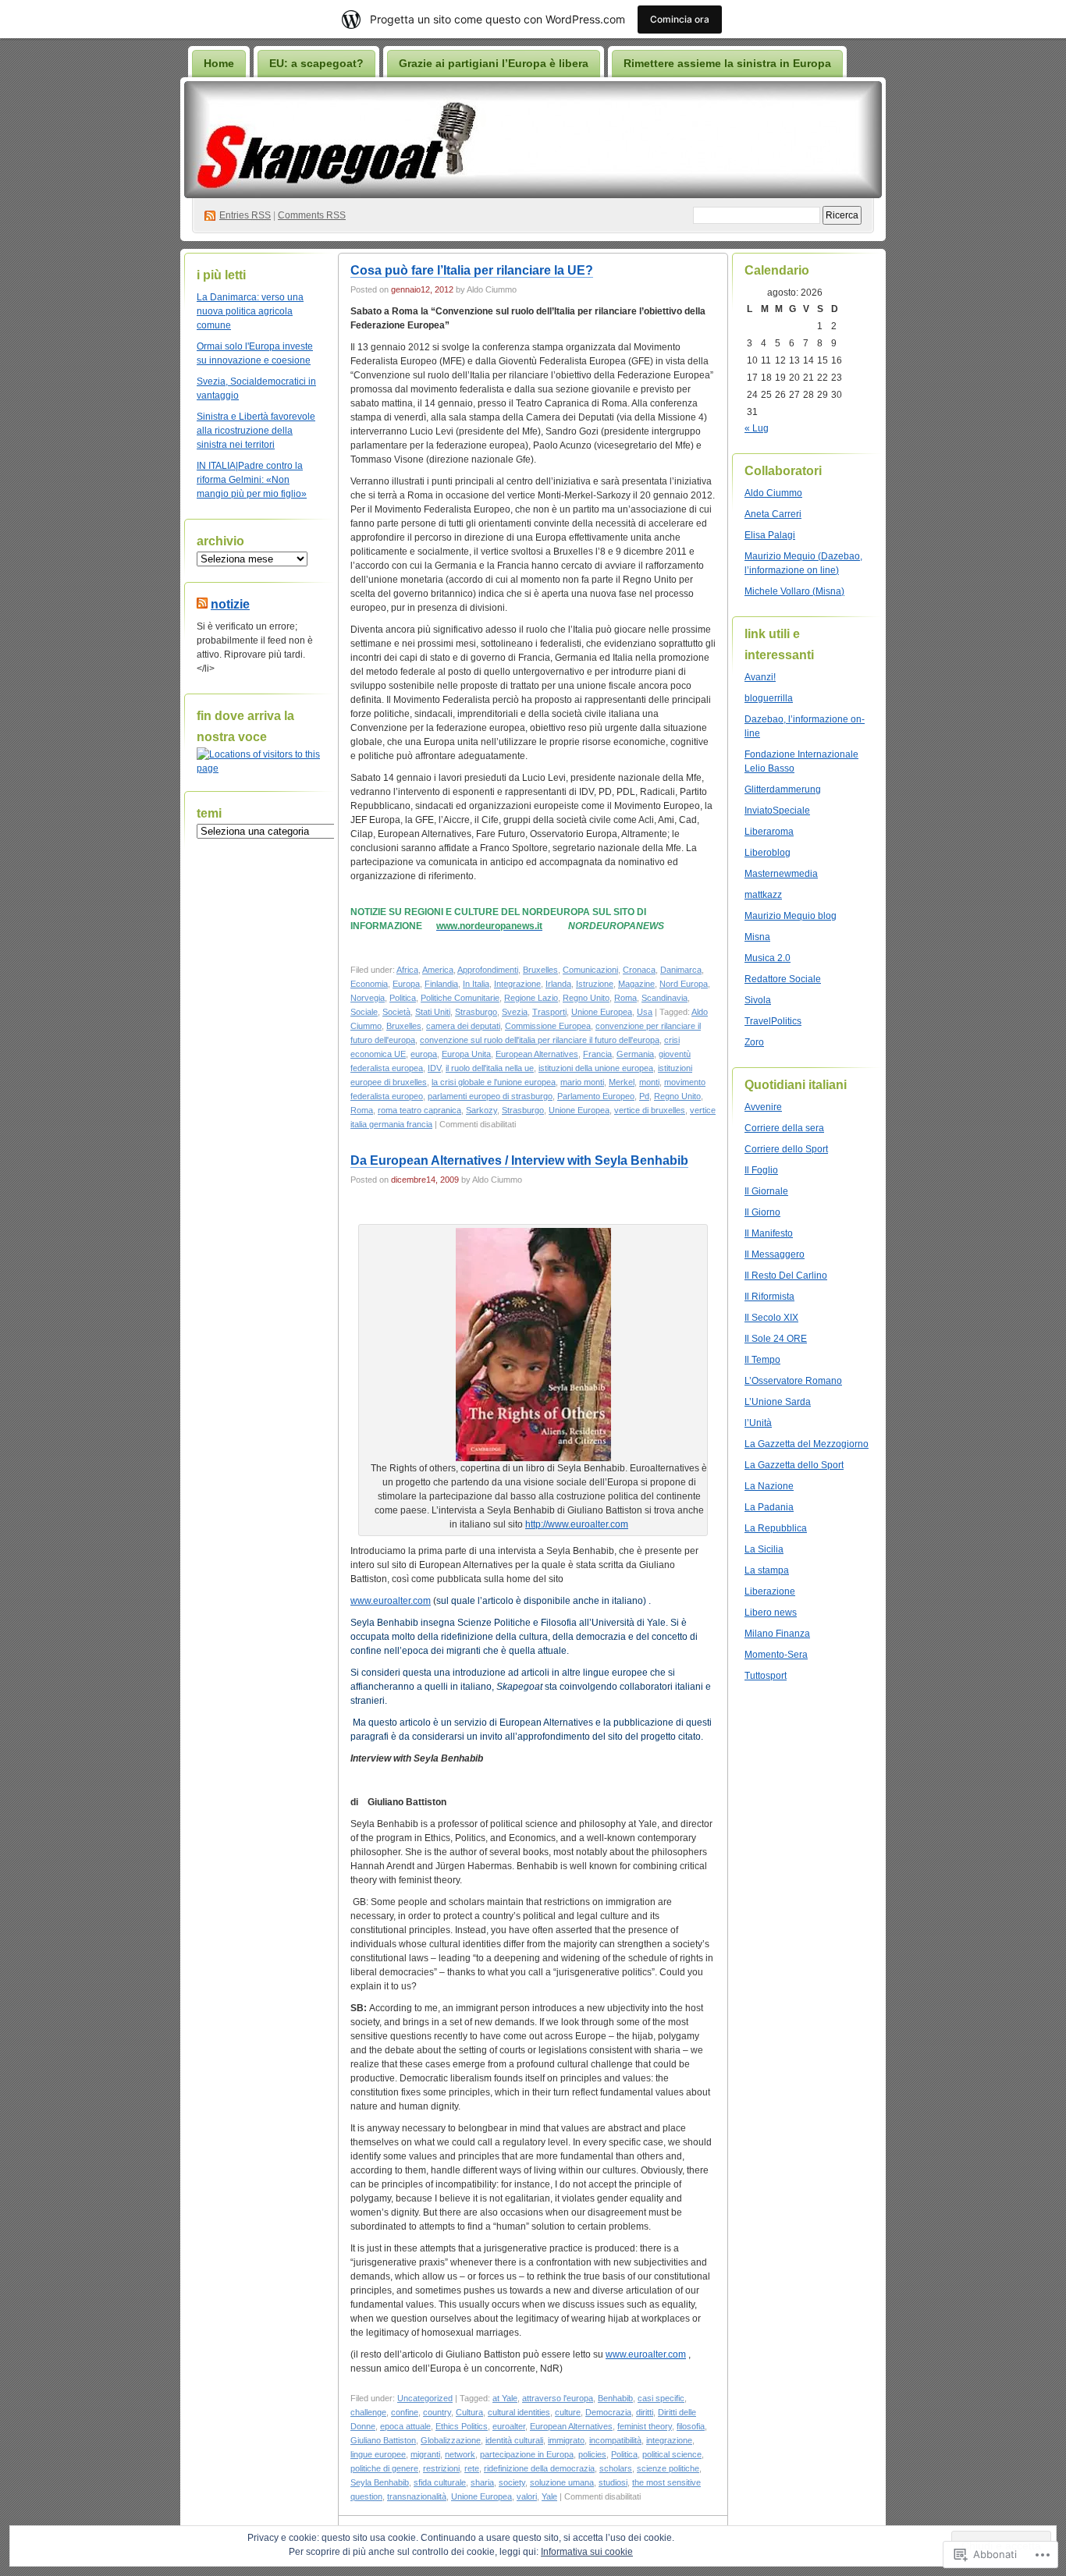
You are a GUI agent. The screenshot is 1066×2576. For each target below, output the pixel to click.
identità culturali (514, 2440)
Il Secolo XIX (771, 1318)
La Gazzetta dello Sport (794, 1465)
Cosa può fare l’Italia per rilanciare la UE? (472, 270)
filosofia (691, 2426)
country (437, 2412)
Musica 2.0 (768, 958)
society (512, 2482)
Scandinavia (664, 998)
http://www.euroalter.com (577, 1524)
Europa (406, 984)
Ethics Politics (462, 2426)
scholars (616, 2468)
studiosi (613, 2482)
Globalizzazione (451, 2440)
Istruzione (595, 984)
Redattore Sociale (783, 979)
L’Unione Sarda (778, 1402)
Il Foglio (761, 1170)
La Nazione (769, 1486)
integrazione (669, 2440)
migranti (425, 2454)
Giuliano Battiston (383, 2440)
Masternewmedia (781, 874)
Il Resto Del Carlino (786, 1276)
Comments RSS (312, 215)
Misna (757, 937)
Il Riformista (769, 1297)
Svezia (515, 1012)
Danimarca (681, 970)
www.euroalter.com (391, 1601)
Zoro (754, 1042)
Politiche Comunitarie (460, 998)
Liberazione (770, 1591)
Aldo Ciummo (773, 493)
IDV (434, 1068)
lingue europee (378, 2454)
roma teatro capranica (419, 1110)
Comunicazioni (590, 970)
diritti (645, 2412)
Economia (369, 984)
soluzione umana (562, 2482)
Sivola (758, 1000)
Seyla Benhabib (380, 2482)
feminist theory (645, 2426)
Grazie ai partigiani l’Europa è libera (494, 63)
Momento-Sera (776, 1655)
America (438, 970)
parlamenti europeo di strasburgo (490, 1096)
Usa (645, 1012)
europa (424, 1054)
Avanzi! (760, 677)
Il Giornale (766, 1191)
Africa (407, 970)
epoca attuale (405, 2426)
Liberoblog (768, 853)
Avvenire (763, 1107)
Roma (625, 998)
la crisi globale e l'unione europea (494, 1082)
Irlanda (558, 984)
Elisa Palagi (770, 535)
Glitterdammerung (783, 789)
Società (396, 1012)
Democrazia (608, 2412)
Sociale (364, 1012)
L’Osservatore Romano (793, 1381)
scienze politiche (668, 2468)
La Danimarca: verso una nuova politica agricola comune (250, 311)
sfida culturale (440, 2482)
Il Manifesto (769, 1233)
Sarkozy (481, 1110)
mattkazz (763, 895)
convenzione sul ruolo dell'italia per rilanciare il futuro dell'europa (540, 1040)
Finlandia (441, 984)
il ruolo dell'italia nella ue (490, 1068)
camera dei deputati (463, 1026)
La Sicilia (764, 1549)
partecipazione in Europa (527, 2454)
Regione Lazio (531, 998)
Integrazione (517, 984)
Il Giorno (762, 1212)
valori (527, 2496)
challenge (368, 2412)
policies (592, 2454)
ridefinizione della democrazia (539, 2468)
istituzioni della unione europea (596, 1068)
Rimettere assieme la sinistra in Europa (727, 63)
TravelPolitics (773, 1021)
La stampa (767, 1570)
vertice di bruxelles (650, 1110)
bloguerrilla (769, 698)
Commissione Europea (548, 1026)
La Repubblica (776, 1528)
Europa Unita (466, 1054)
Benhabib (615, 2398)
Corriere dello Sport (786, 1149)
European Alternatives (537, 1054)
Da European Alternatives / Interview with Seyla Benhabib (519, 1160)
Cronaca (639, 970)
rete (472, 2468)
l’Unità (758, 1423)
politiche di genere (384, 2468)
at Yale (505, 2398)
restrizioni (441, 2468)
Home (219, 63)
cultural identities (519, 2412)
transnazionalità (417, 2496)
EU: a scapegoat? (316, 63)
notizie (230, 604)
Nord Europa (684, 984)
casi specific (661, 2398)
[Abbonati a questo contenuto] (202, 604)
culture (568, 2412)
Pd (644, 1096)
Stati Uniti (433, 1012)
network (460, 2454)
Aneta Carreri (773, 514)
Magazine (636, 984)
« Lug (757, 428)
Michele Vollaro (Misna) (794, 591)
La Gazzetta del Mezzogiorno (807, 1444)
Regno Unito (586, 998)
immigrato (566, 2440)
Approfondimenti (488, 970)
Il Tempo (762, 1360)
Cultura (469, 2412)
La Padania (769, 1507)
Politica (403, 998)
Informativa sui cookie (587, 2552)
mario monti (582, 1082)
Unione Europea (602, 1012)
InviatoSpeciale (777, 811)
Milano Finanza (777, 1634)
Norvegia (368, 998)
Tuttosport (766, 1676)
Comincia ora (680, 19)
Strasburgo (476, 1012)
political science (672, 2454)
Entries (245, 215)
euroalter (509, 2426)
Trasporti (549, 1012)
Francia (597, 1054)
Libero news (771, 1613)
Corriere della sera (784, 1128)
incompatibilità (615, 2440)
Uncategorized (425, 2398)
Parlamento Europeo (596, 1096)
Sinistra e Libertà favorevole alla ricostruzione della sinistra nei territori (256, 431)
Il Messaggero (775, 1254)
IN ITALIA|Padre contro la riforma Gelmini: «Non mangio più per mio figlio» (252, 480)
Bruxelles (540, 970)
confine (405, 2412)
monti (649, 1082)
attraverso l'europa (558, 2398)
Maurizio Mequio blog (791, 916)
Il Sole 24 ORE (776, 1339)
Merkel (622, 1082)
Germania (635, 1054)
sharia (482, 2482)
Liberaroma (769, 832)
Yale (549, 2496)
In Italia (476, 984)
